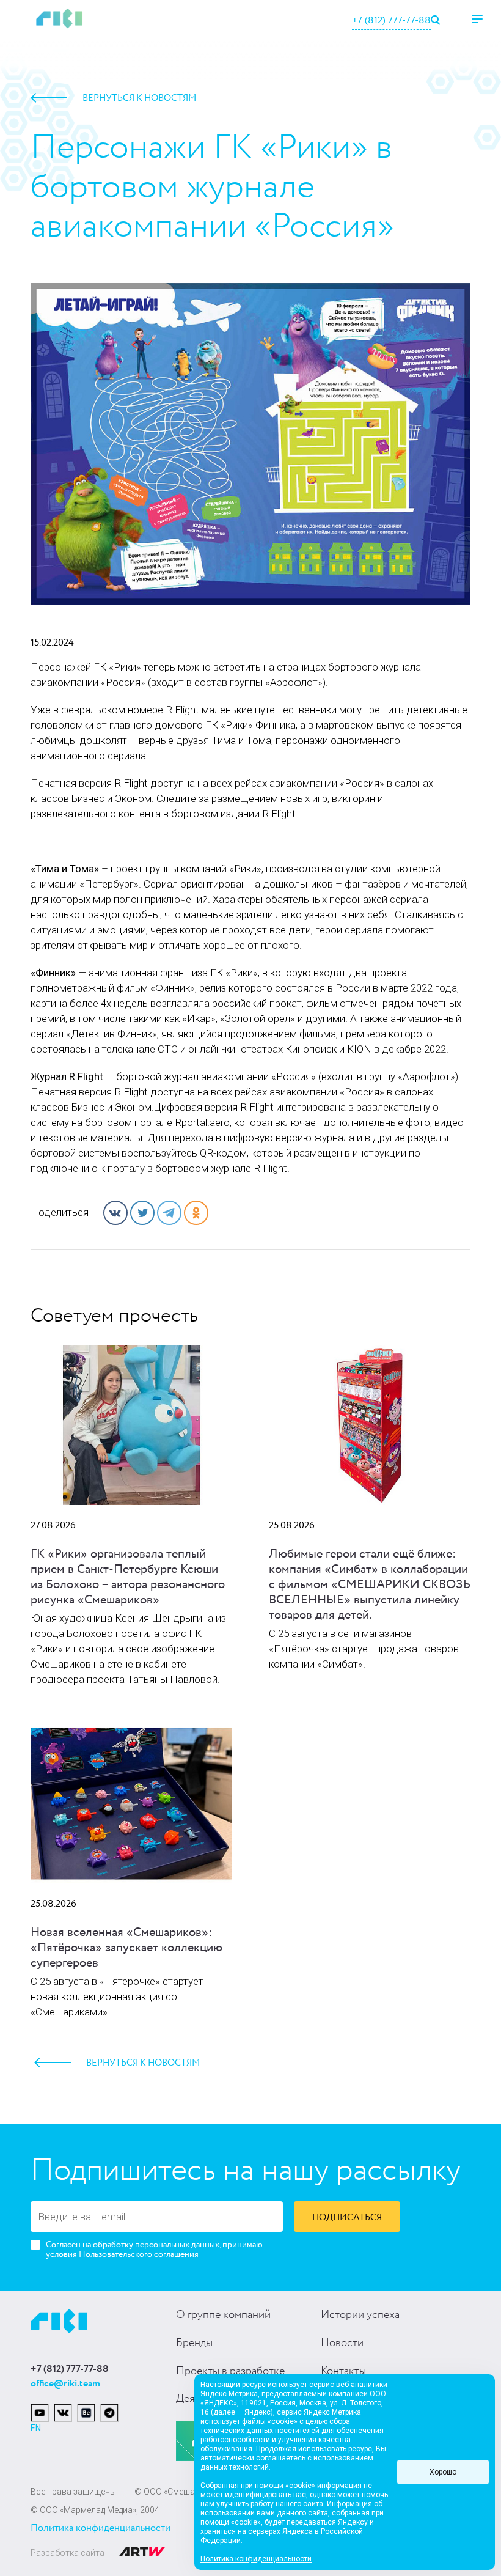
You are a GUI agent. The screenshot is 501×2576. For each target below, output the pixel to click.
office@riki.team (65, 2384)
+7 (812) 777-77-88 (391, 20)
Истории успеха (360, 2315)
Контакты (343, 2371)
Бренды (194, 2343)
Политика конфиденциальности (101, 2528)
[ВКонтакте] (115, 1213)
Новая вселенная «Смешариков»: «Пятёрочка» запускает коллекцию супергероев (126, 1948)
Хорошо (443, 2472)
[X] (142, 1213)
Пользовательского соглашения (139, 2254)
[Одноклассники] (196, 1213)
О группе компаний (223, 2315)
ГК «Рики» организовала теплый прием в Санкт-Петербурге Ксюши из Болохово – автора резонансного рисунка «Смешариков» (128, 1577)
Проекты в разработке (230, 2371)
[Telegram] (169, 1213)
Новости (342, 2343)
